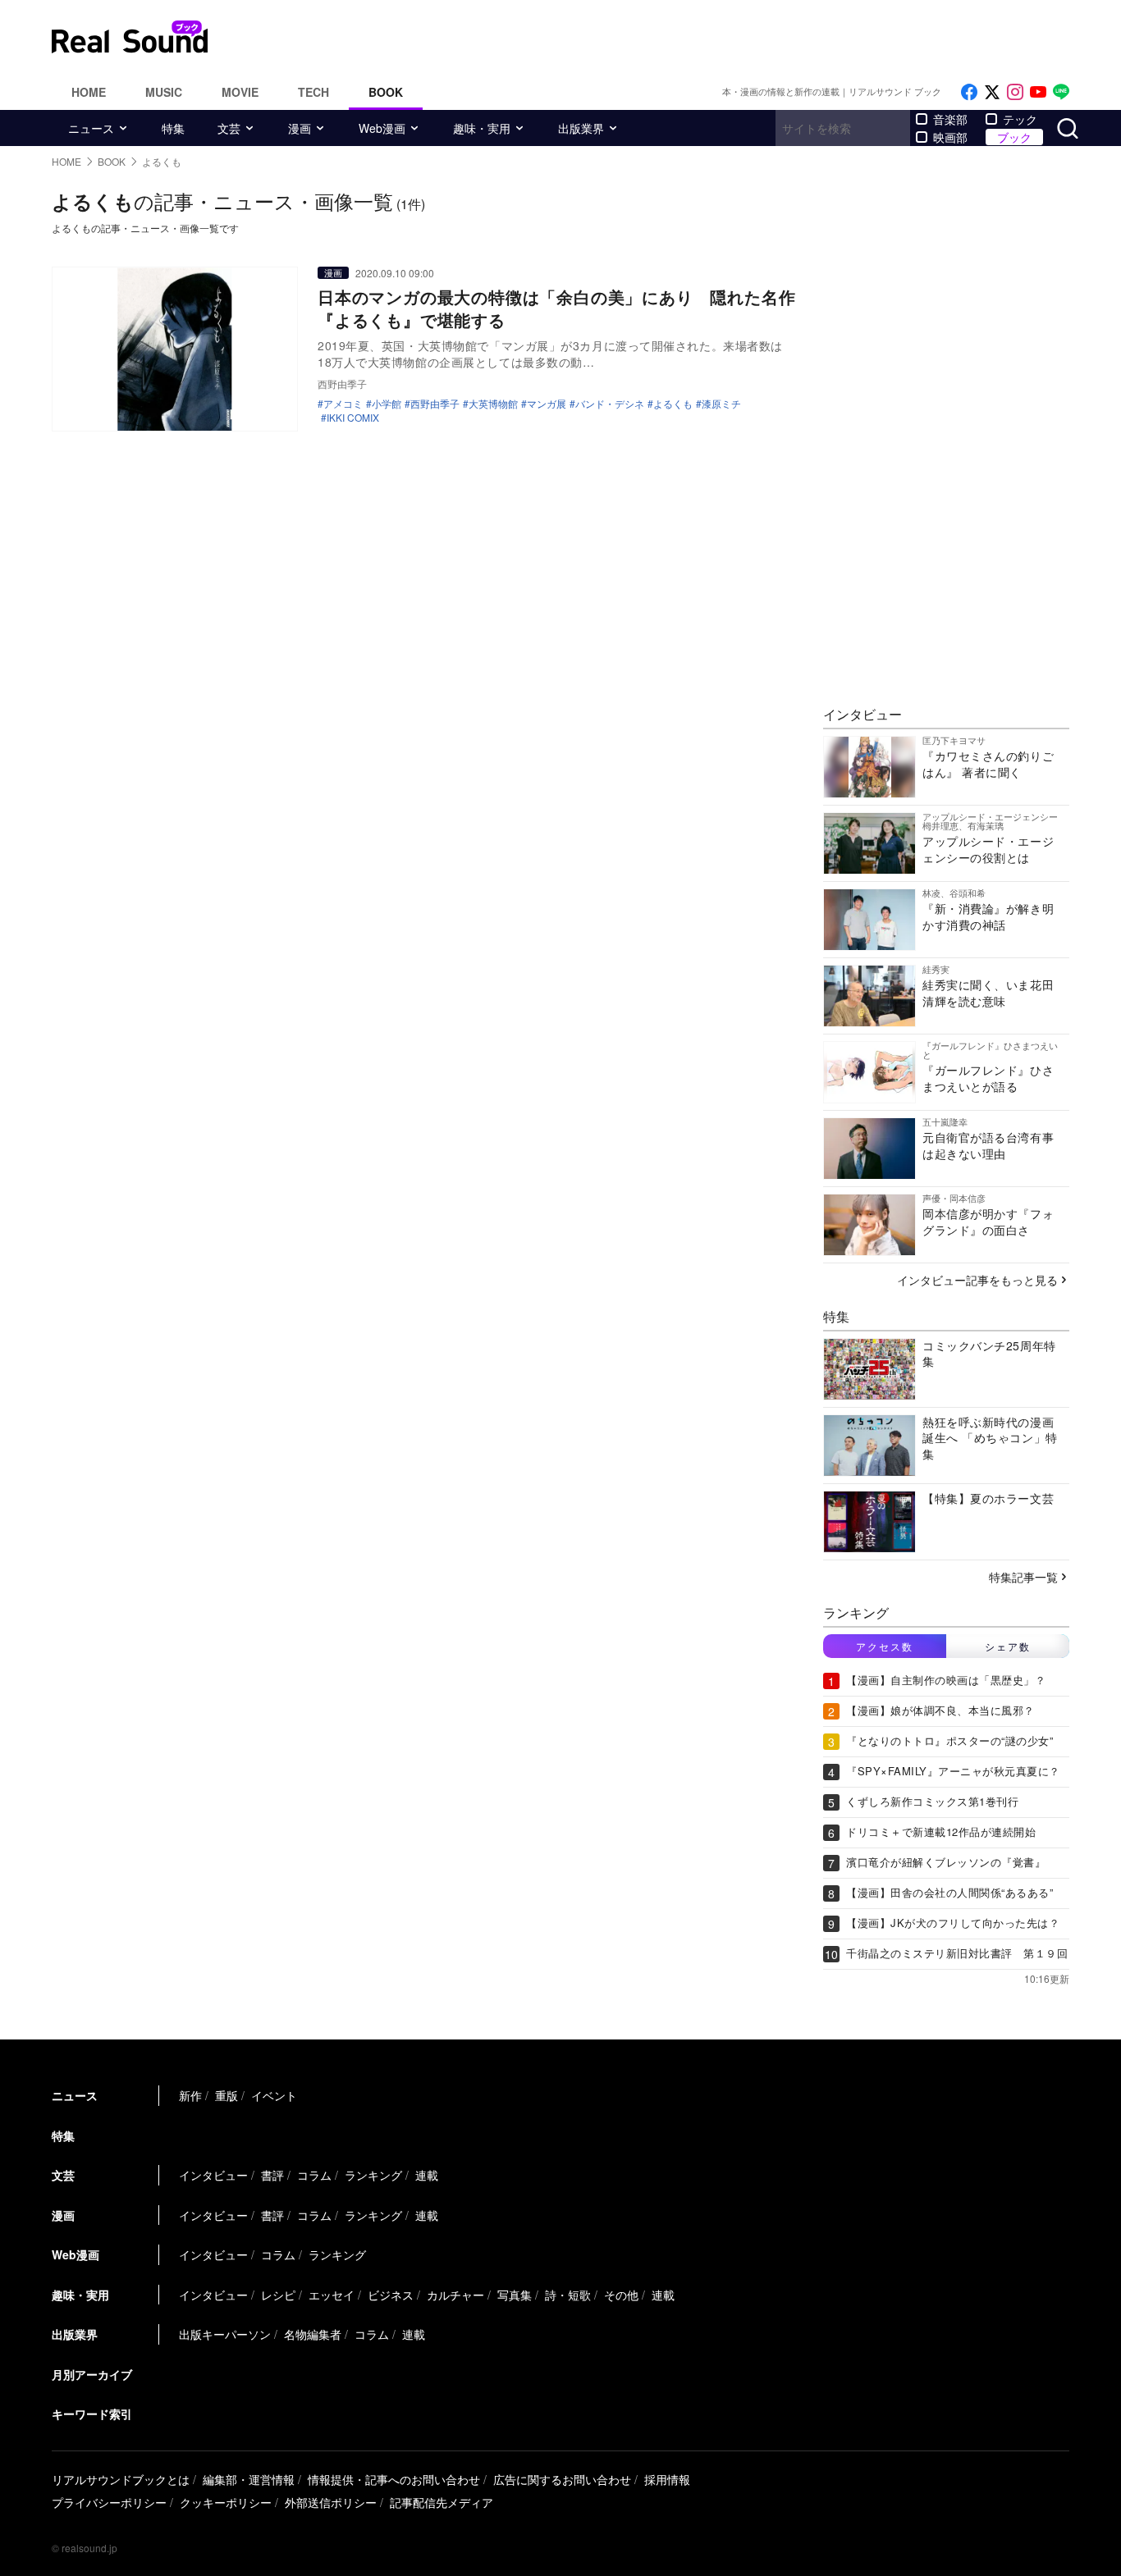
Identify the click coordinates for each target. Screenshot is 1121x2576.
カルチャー (455, 2295)
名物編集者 (313, 2334)
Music (164, 92)
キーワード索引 (92, 2414)
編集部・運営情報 (249, 2479)
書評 (272, 2175)
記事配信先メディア (442, 2502)
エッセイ (332, 2295)
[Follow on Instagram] (1015, 92)
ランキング (373, 2175)
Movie (240, 92)
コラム (314, 2175)
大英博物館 (493, 404)
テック (1020, 119)
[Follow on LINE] (1061, 92)
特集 (173, 128)
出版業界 (581, 128)
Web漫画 (382, 128)
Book (386, 92)
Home (89, 92)
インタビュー (213, 2175)
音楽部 (950, 119)
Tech (313, 92)
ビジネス (391, 2295)
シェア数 (1008, 1646)
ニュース (91, 128)
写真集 (515, 2295)
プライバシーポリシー (109, 2502)
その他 (621, 2295)
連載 (427, 2175)
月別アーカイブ (92, 2374)
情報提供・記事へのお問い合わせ (394, 2479)
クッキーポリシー (226, 2502)
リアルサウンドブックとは (121, 2479)
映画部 (950, 137)
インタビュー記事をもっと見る (977, 1280)
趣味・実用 (482, 128)
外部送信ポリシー (331, 2502)
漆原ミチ (721, 404)
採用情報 (667, 2479)
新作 (190, 2095)
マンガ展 (547, 404)
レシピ (278, 2295)
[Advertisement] (671, 37)
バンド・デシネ (610, 404)
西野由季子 (435, 404)
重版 (226, 2095)
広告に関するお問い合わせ (562, 2479)
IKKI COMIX (353, 418)
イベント (274, 2095)
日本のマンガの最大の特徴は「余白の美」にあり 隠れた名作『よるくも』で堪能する (556, 308)
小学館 (387, 404)
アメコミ (343, 404)
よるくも (673, 404)
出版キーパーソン (225, 2334)
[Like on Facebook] (969, 92)
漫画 (300, 128)
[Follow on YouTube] (1038, 92)
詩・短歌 (568, 2295)
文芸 (229, 128)
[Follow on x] (992, 92)
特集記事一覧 (1023, 1577)
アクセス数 (885, 1646)
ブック (1014, 137)
